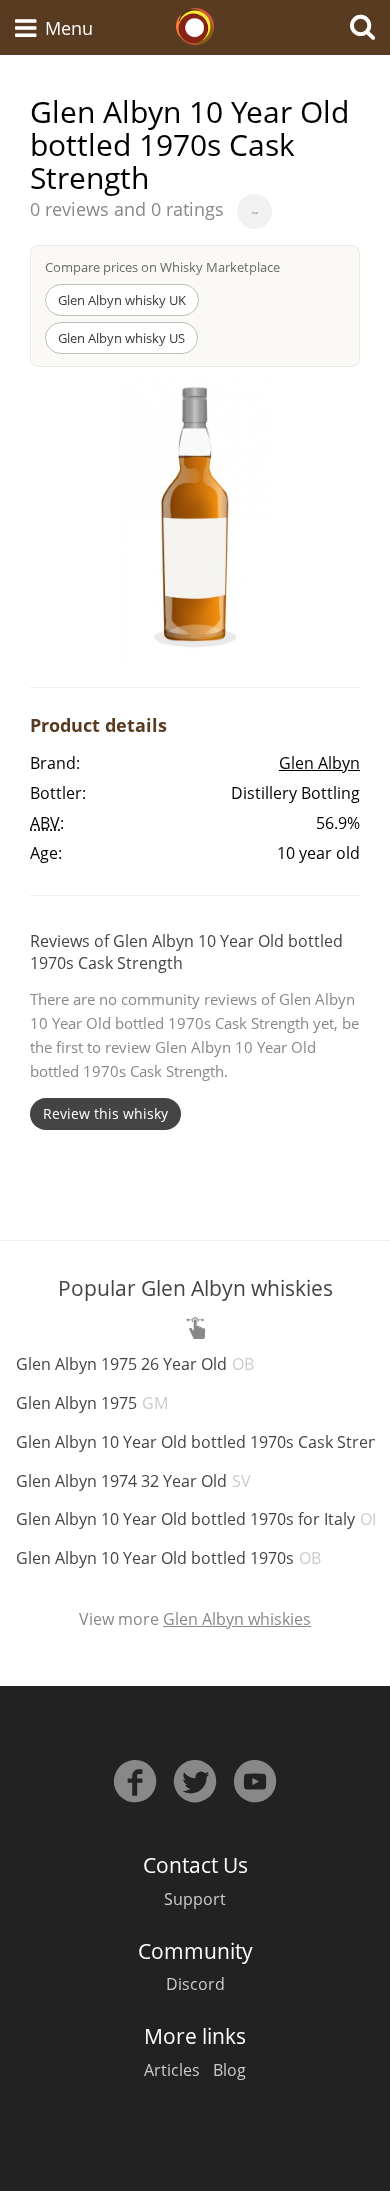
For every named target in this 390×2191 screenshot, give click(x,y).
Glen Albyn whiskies (237, 1619)
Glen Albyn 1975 (92, 1403)
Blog (229, 2070)
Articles (172, 2070)
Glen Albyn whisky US (121, 338)
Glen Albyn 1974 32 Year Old (133, 1481)
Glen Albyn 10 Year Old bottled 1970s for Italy (199, 1519)
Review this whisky (105, 1113)
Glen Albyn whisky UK (122, 300)
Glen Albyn (319, 763)
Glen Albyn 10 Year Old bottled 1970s (168, 1558)
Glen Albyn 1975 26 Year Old (135, 1364)
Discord (195, 1984)
